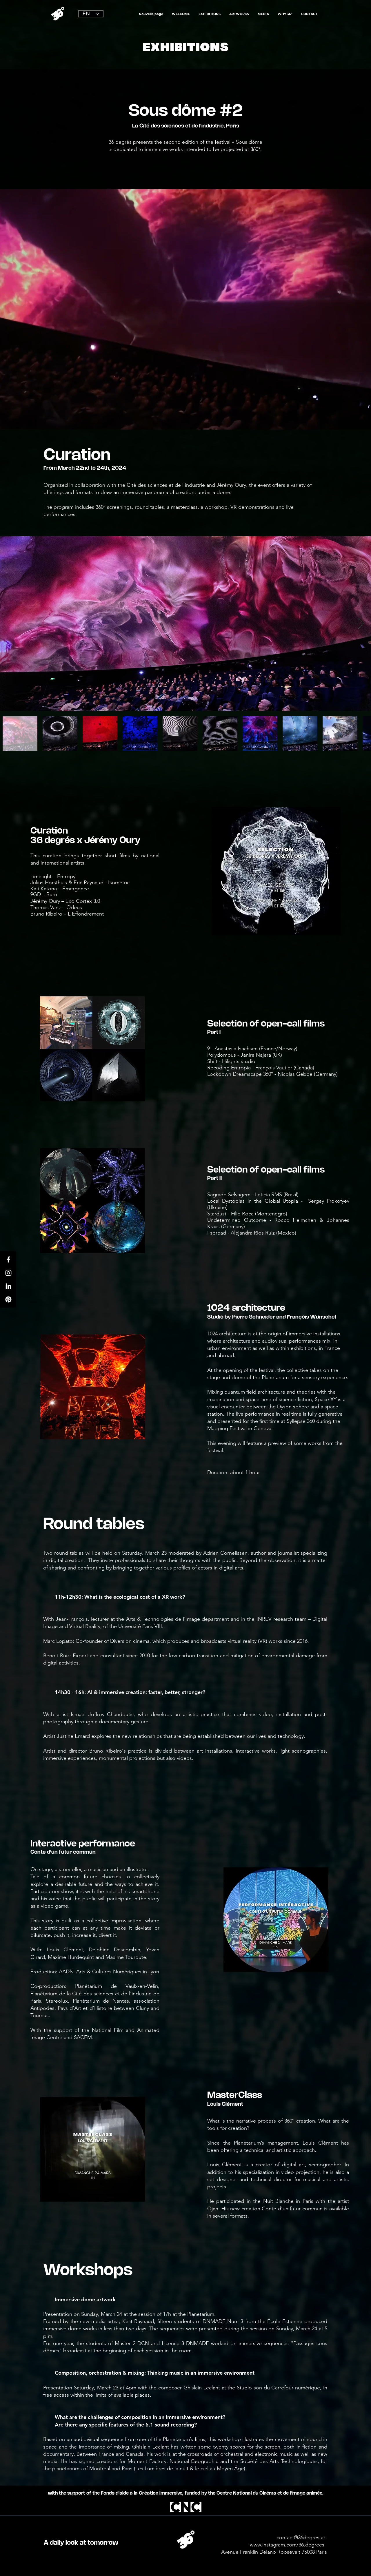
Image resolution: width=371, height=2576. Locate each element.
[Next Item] (361, 624)
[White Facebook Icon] (8, 1259)
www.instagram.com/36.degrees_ (288, 2545)
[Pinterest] (8, 1299)
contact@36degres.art (302, 2537)
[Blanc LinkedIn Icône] (8, 1286)
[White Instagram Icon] (8, 1273)
